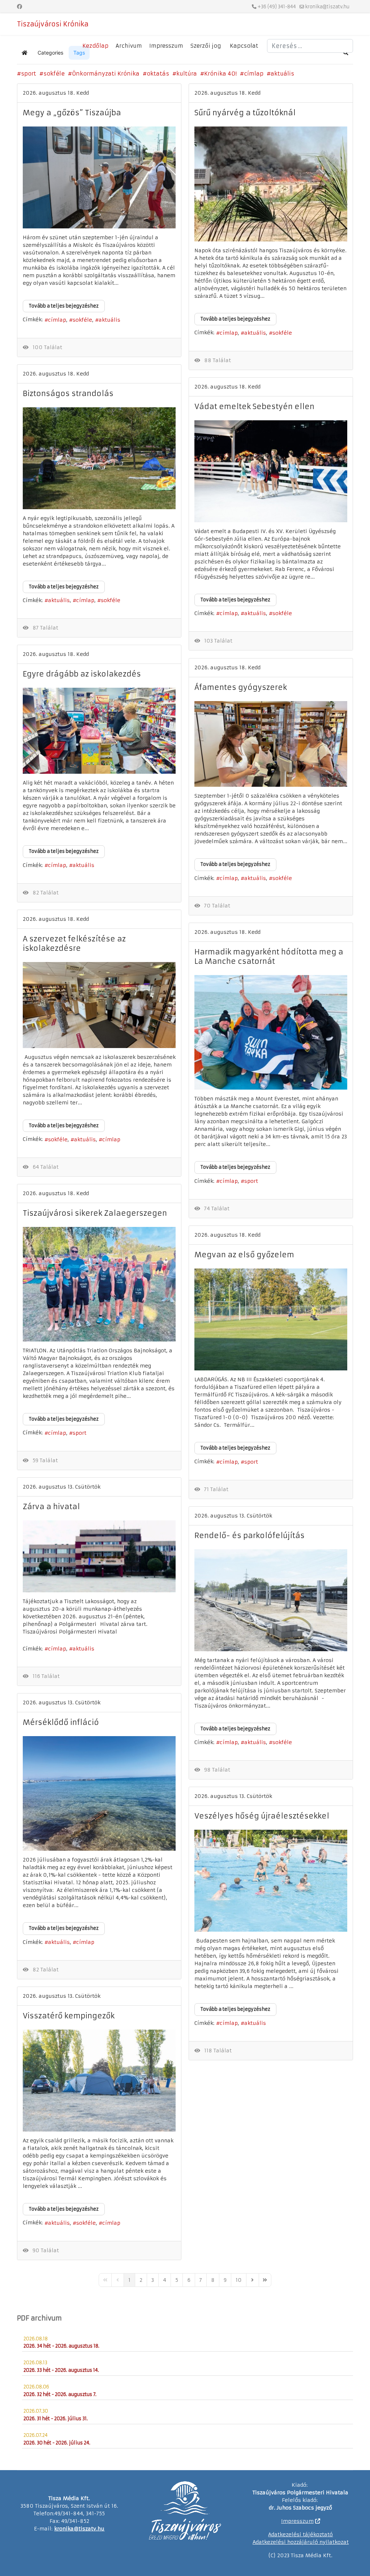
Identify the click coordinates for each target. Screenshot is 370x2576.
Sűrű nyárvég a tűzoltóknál (245, 113)
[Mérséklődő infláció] (99, 1793)
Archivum (129, 46)
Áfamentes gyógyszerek (241, 687)
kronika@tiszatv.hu (327, 7)
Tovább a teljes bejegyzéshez (64, 306)
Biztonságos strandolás (68, 393)
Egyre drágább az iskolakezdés (82, 674)
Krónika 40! (220, 74)
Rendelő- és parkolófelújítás (249, 1535)
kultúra (187, 74)
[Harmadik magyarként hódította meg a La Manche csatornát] (271, 1032)
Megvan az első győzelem (244, 1255)
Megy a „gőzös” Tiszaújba (72, 113)
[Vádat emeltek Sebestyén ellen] (271, 471)
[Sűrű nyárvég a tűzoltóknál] (271, 184)
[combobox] (310, 46)
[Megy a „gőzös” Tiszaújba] (99, 177)
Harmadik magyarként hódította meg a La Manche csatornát (269, 956)
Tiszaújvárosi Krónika (53, 24)
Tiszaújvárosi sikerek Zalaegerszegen (95, 1213)
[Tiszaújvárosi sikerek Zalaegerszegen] (99, 1284)
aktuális (282, 74)
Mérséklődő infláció (61, 1722)
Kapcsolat (244, 46)
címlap (254, 74)
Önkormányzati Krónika (106, 74)
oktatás (158, 74)
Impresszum (166, 46)
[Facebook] (20, 7)
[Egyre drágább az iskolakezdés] (99, 731)
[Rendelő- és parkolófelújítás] (271, 1600)
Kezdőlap (95, 46)
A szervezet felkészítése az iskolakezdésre (74, 943)
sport (29, 74)
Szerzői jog (206, 46)
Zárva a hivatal (51, 1506)
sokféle (54, 74)
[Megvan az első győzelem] (271, 1319)
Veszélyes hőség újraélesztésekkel (262, 1816)
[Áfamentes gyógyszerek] (271, 744)
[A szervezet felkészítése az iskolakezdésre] (99, 1005)
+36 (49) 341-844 (277, 7)
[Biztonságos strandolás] (99, 458)
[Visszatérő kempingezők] (99, 2081)
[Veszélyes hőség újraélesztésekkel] (271, 1881)
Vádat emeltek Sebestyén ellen (254, 406)
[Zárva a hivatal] (99, 1556)
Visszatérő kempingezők (69, 2016)
